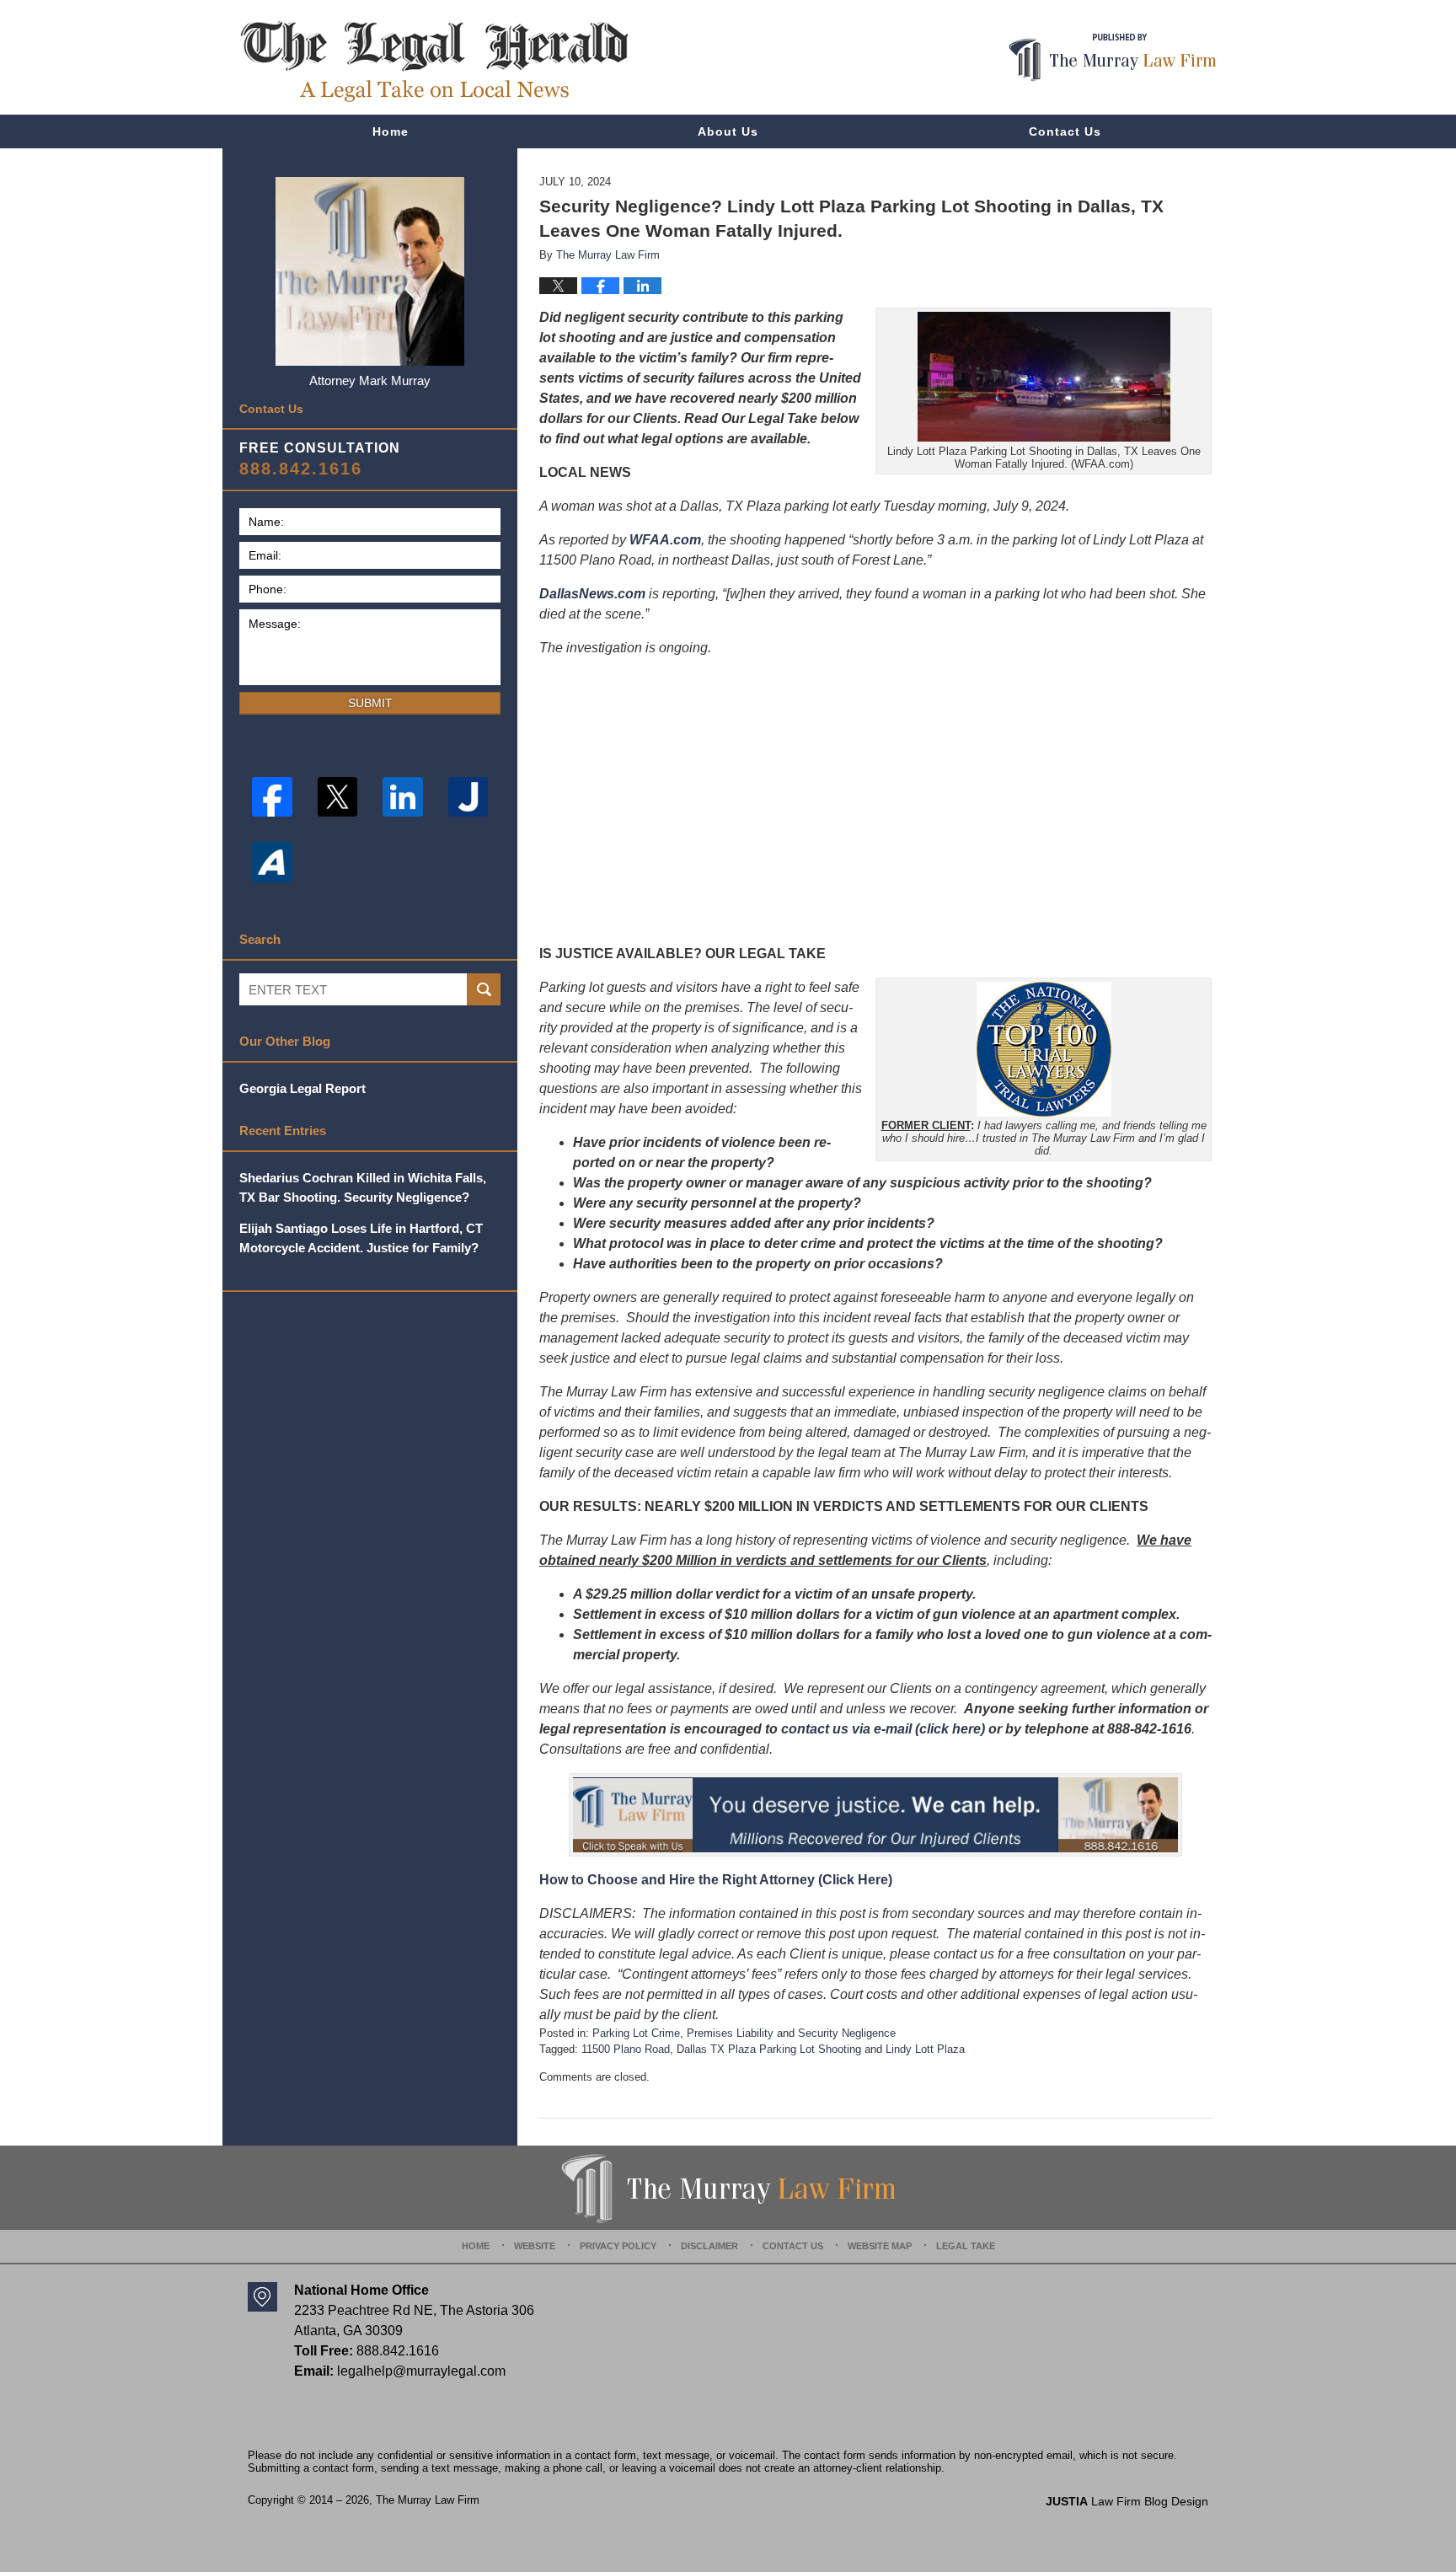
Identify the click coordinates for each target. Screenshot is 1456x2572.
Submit (370, 703)
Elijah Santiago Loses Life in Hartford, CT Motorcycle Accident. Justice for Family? (361, 1238)
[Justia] (468, 797)
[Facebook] (272, 797)
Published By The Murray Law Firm (1113, 58)
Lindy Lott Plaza (925, 2049)
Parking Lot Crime (636, 2033)
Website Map (880, 2246)
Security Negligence (847, 2033)
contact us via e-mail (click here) (883, 1729)
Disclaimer (709, 2246)
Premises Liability (730, 2033)
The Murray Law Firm (428, 2500)
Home (391, 131)
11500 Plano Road (626, 2049)
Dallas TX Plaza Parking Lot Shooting (769, 2049)
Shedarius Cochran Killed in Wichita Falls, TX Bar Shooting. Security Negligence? (363, 1187)
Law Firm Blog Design (1127, 2501)
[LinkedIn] (403, 797)
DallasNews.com (592, 594)
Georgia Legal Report (302, 1088)
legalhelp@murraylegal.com (421, 2371)
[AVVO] (272, 862)
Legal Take (966, 2246)
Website (535, 2246)
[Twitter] (338, 797)
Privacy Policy (618, 2246)
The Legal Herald (434, 62)
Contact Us (1065, 131)
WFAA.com (665, 540)
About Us (728, 131)
